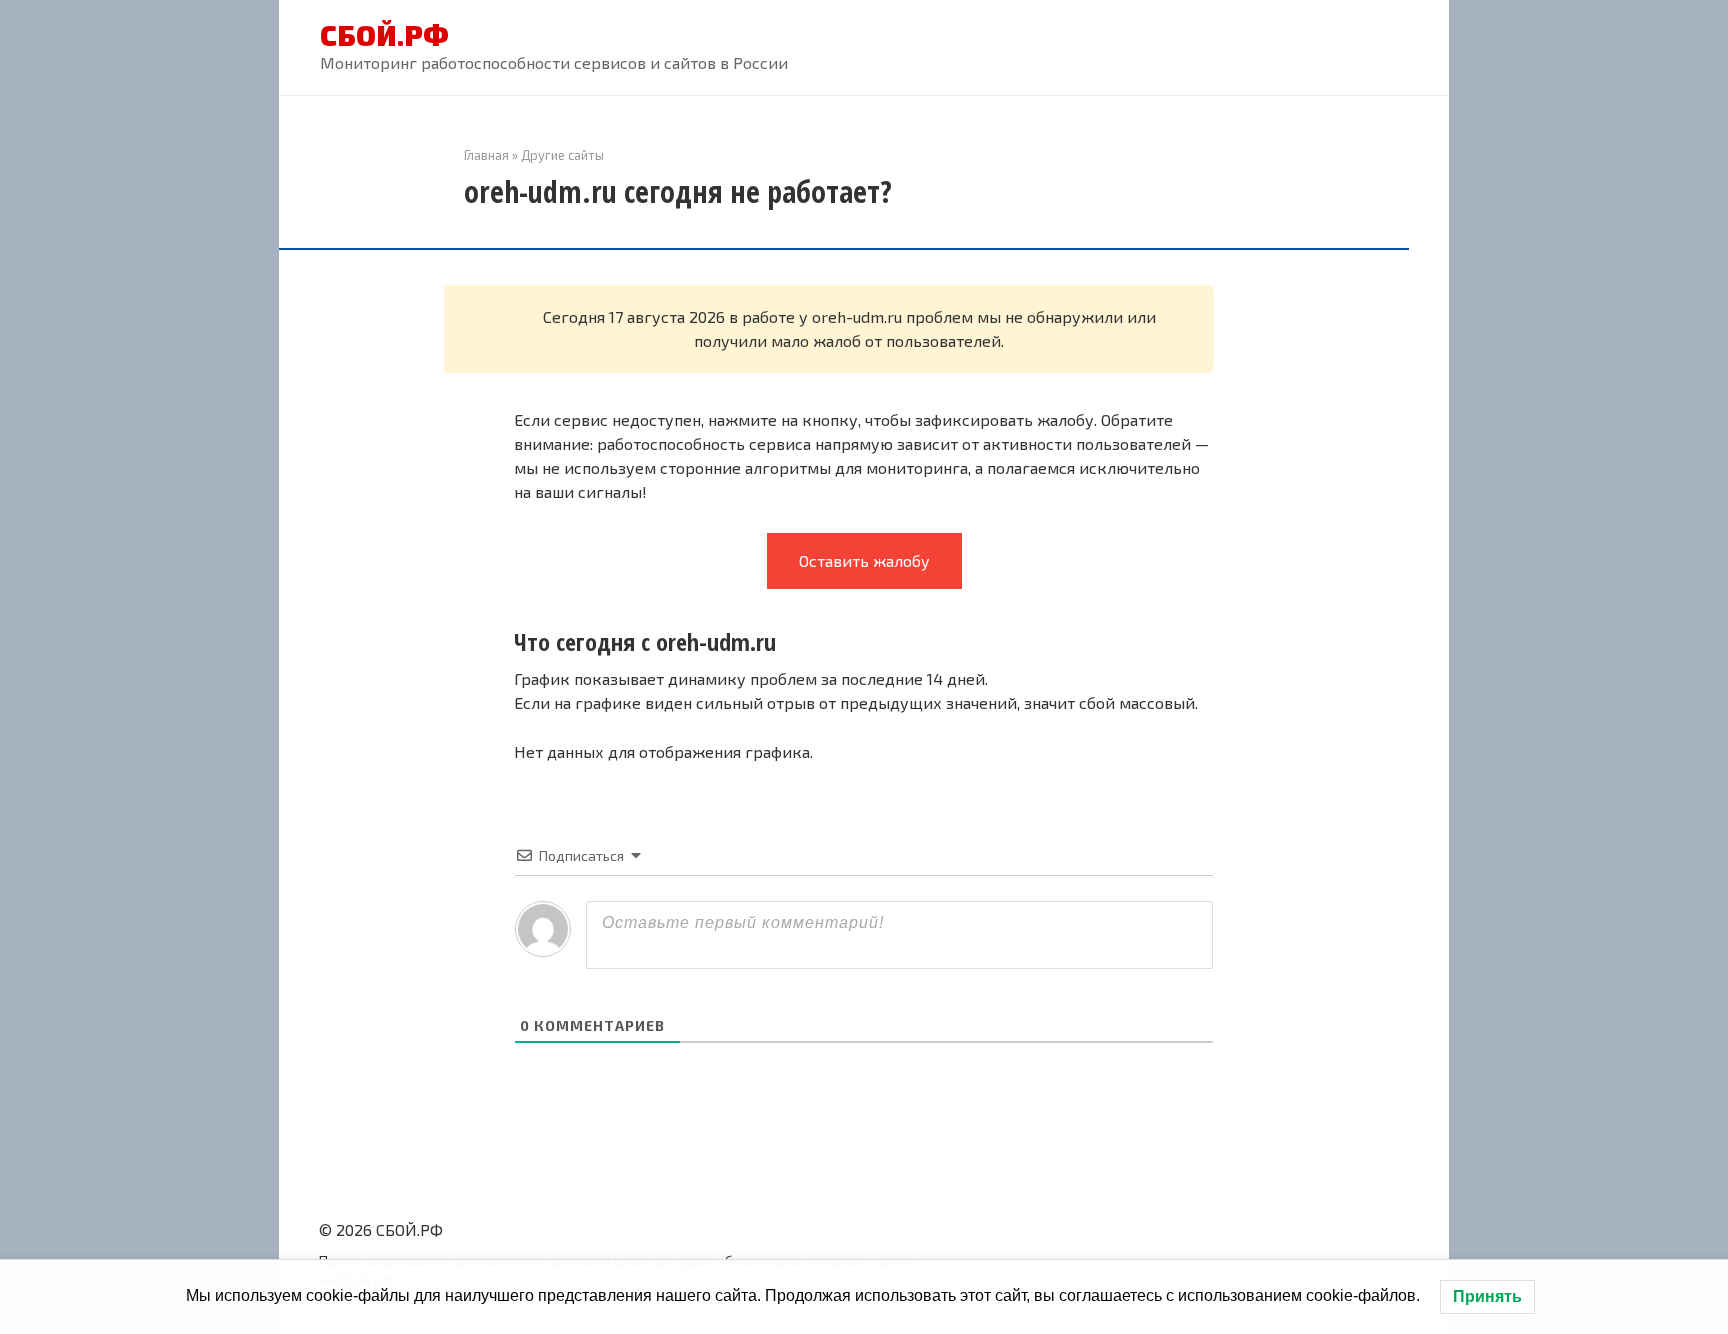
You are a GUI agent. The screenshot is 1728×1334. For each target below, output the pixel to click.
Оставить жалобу (864, 560)
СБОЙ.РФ (384, 35)
